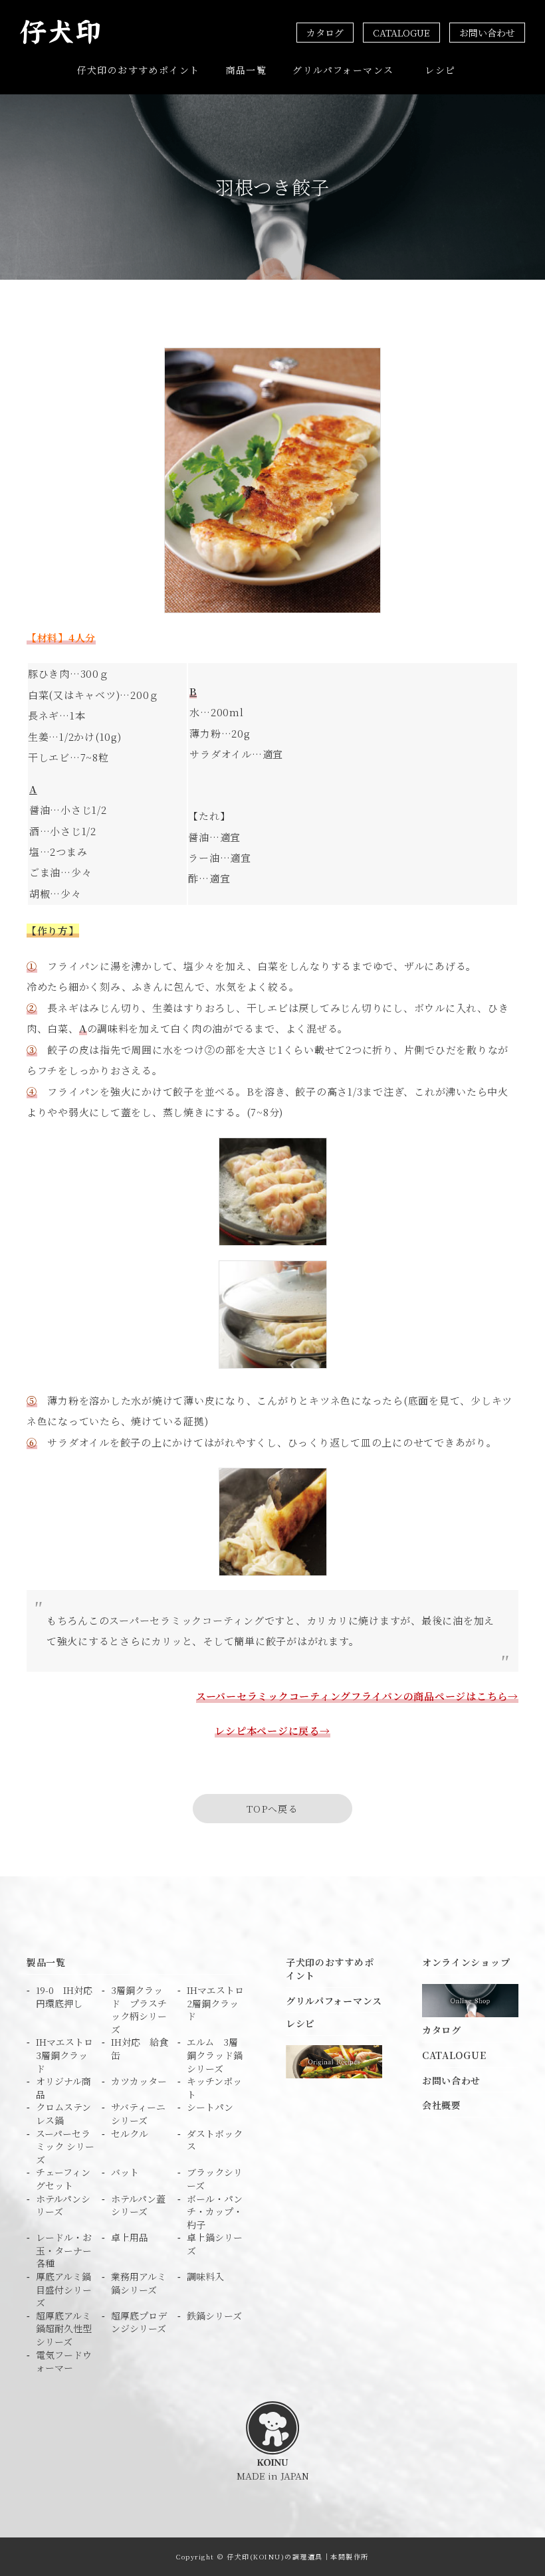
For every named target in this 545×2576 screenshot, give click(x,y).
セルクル (130, 2134)
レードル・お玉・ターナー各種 (64, 2250)
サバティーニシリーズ (138, 2114)
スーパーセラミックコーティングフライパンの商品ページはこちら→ (357, 1696)
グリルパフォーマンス (343, 70)
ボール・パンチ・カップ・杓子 (215, 2212)
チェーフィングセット (63, 2179)
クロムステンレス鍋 (63, 2114)
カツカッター (139, 2081)
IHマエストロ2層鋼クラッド (215, 2003)
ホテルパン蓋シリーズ (138, 2206)
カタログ (325, 33)
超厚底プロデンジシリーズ (139, 2323)
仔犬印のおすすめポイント (139, 70)
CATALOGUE (401, 33)
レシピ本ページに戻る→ (272, 1731)
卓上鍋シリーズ (215, 2244)
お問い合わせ (487, 33)
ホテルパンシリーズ (63, 2206)
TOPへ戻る (272, 1809)
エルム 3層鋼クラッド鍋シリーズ (215, 2055)
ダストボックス (215, 2140)
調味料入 (205, 2277)
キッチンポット (214, 2088)
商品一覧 (247, 70)
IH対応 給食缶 (140, 2049)
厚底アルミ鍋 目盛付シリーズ (65, 2290)
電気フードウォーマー (64, 2362)
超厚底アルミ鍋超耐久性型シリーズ (64, 2329)
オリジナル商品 (63, 2088)
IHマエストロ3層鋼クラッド (64, 2055)
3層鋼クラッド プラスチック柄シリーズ (139, 2010)
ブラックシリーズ (215, 2179)
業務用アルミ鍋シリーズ (139, 2283)
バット (125, 2172)
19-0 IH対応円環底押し (64, 1997)
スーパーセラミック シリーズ (65, 2147)
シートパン (210, 2107)
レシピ (440, 70)
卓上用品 (130, 2237)
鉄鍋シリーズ (214, 2316)
